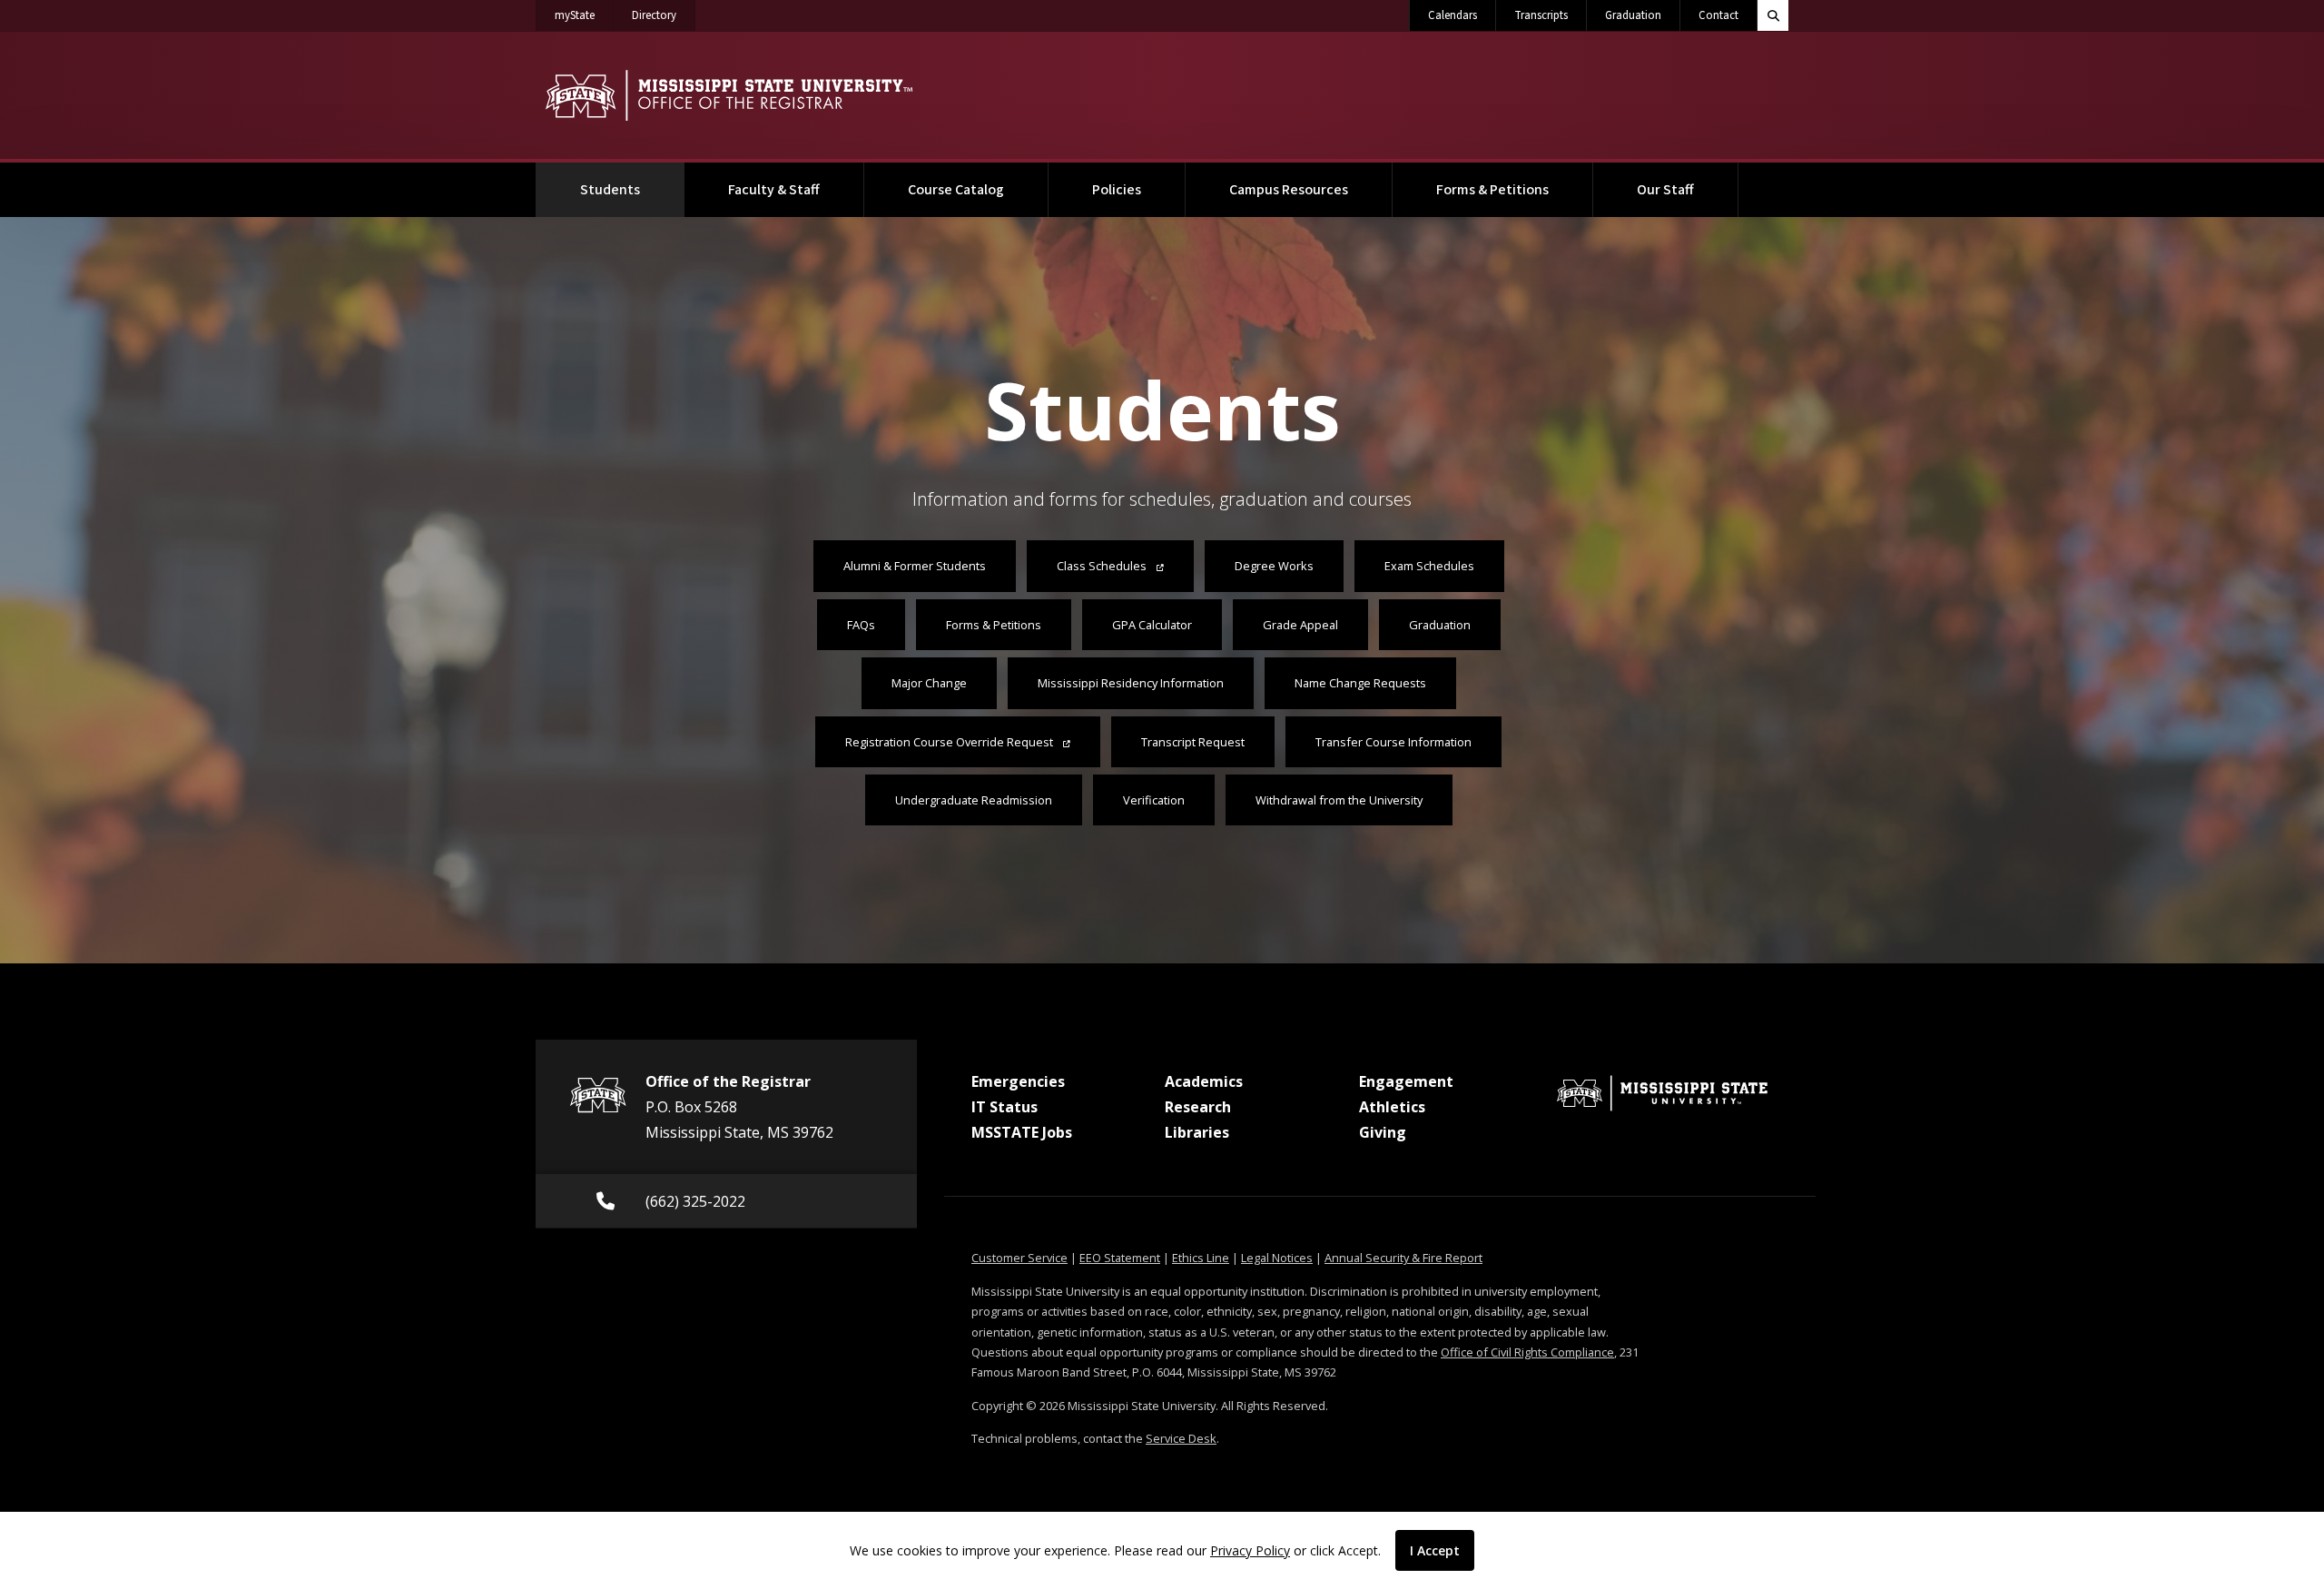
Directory (664, 15)
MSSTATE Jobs (1022, 1132)
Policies (1117, 190)
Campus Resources (1289, 190)
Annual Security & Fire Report (1403, 1258)
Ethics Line (1201, 1258)
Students (632, 189)
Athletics (1392, 1107)
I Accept (1435, 1550)
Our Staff (1665, 190)
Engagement (1406, 1081)
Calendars (1452, 15)
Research (1198, 1107)
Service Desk (1181, 1438)
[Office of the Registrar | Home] (729, 95)
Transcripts (1541, 15)
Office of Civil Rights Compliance (1527, 1352)
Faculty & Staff (774, 190)
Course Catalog (956, 190)
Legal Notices (1277, 1258)
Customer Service (1019, 1258)
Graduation (1633, 15)
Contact (1718, 15)
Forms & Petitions (1492, 190)
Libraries (1197, 1132)
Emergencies (1018, 1081)
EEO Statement (1120, 1258)
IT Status (1004, 1107)
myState (584, 15)
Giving (1383, 1132)
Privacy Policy (1250, 1550)
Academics (1204, 1081)
